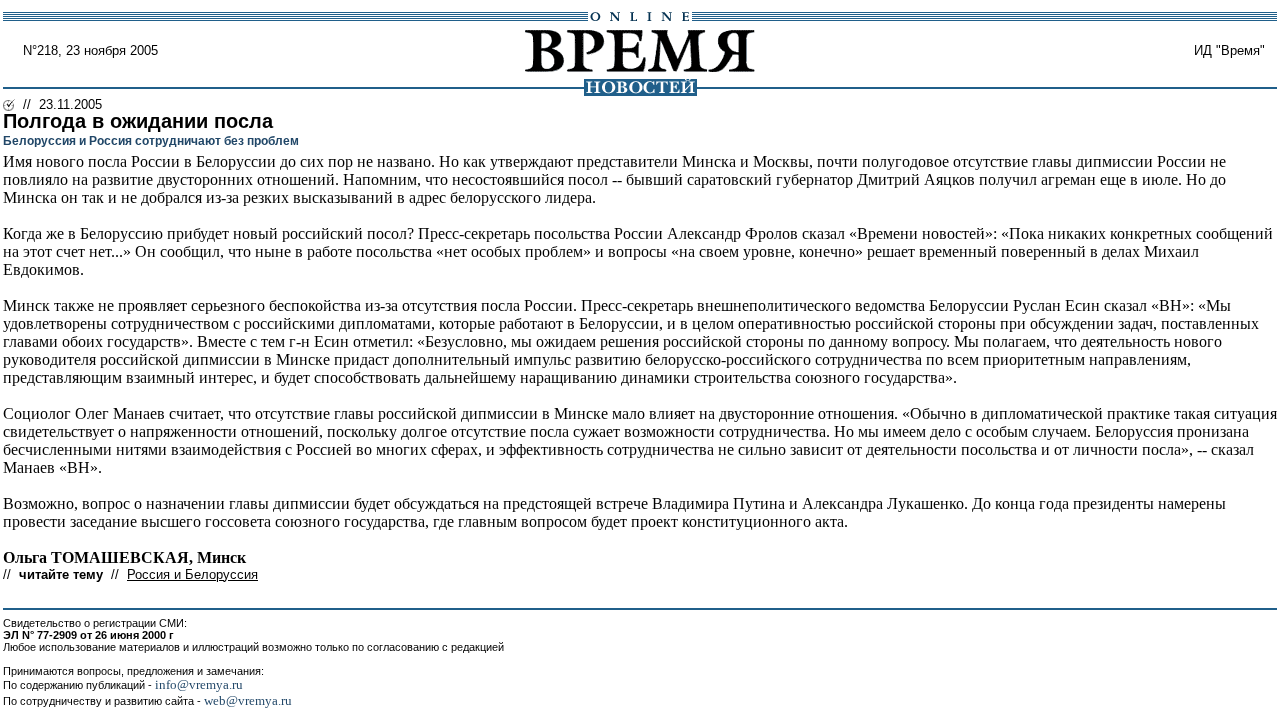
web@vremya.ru (248, 700)
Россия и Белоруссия (192, 574)
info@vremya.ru (199, 684)
